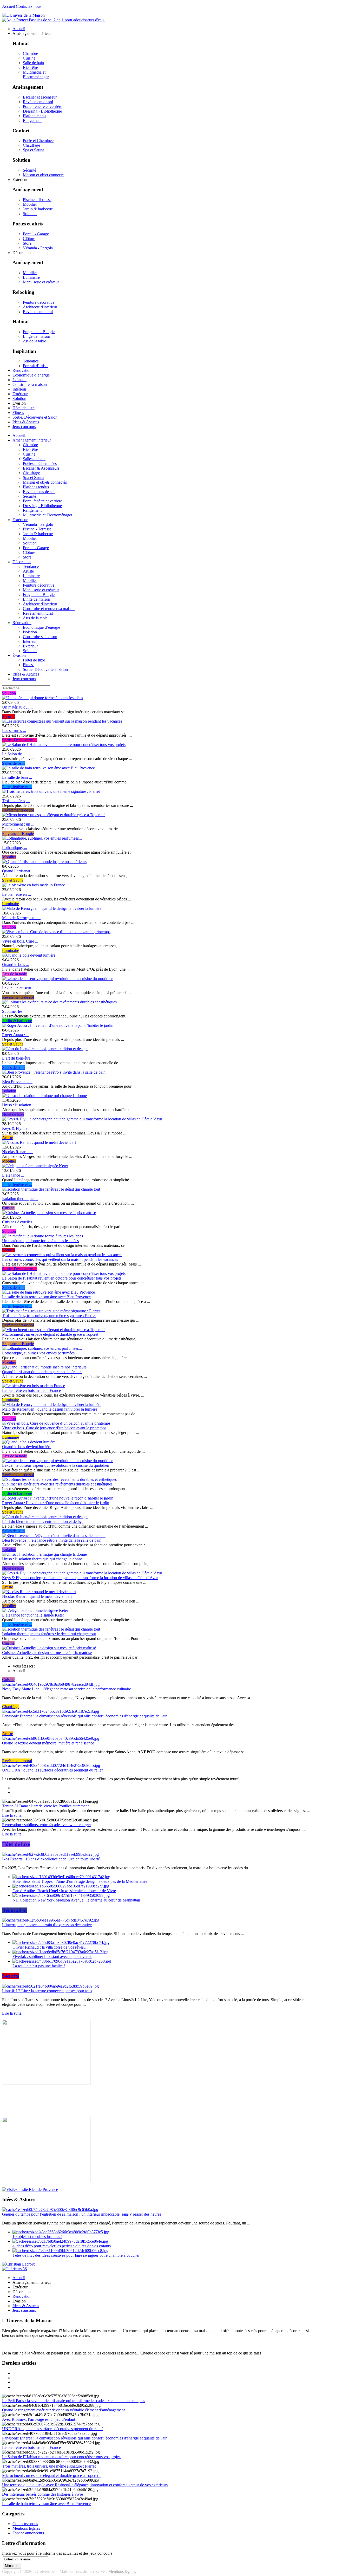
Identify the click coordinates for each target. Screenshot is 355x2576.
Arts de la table (35, 618)
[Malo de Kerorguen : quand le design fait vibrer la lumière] (52, 908)
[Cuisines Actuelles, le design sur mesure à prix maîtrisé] (49, 1213)
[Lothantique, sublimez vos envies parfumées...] (42, 838)
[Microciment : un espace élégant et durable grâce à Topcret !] (53, 815)
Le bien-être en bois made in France (31, 1390)
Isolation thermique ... (20, 1199)
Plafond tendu (34, 116)
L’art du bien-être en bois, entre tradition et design (43, 1521)
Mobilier (30, 204)
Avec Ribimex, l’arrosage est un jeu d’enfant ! (40, 2419)
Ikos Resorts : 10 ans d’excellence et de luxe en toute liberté (51, 1859)
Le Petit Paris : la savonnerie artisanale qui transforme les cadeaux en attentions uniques (74, 2401)
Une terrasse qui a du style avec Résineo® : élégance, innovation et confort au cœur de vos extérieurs (85, 2485)
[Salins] (53, 20)
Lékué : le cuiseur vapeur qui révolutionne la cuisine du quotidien (56, 1465)
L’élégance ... (13, 1175)
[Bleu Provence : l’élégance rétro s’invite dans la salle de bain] (54, 1072)
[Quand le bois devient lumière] (29, 955)
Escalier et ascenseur (40, 97)
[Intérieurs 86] (14, 2269)
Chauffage (31, 145)
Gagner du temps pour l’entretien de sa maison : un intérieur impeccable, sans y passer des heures (82, 2214)
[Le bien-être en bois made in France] (34, 885)
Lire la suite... (13, 1815)
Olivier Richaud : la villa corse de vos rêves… (50, 1947)
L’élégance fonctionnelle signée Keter (33, 1615)
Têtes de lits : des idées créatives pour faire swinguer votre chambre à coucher (76, 2255)
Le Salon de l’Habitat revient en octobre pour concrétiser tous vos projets (62, 1278)
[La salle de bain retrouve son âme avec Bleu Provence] (48, 768)
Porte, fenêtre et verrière (42, 106)
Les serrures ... (14, 731)
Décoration (22, 562)
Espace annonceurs (28, 2533)
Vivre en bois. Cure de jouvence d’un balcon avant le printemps (54, 1428)
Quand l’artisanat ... (18, 871)
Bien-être (30, 67)
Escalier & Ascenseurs (41, 468)
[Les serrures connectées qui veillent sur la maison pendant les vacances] (62, 721)
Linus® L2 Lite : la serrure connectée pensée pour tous (47, 1991)
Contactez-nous (29, 6)
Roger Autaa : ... (16, 1035)
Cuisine (29, 58)
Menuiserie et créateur (41, 282)
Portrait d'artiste (36, 366)
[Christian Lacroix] (18, 2264)
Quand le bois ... (16, 965)
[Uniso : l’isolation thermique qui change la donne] (44, 1096)
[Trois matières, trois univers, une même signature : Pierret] (51, 791)
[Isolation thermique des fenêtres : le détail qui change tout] (51, 1189)
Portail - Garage (36, 234)
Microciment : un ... (18, 824)
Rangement (32, 121)
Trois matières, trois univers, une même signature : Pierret (49, 1316)
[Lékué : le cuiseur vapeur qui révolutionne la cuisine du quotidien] (58, 979)
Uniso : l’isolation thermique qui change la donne (42, 1559)
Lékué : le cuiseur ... (19, 988)
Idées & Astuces (26, 674)
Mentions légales (26, 2528)
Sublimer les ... (14, 1011)
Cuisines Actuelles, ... (20, 1222)
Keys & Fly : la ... (17, 1128)
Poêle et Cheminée (38, 141)
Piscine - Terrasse (37, 200)
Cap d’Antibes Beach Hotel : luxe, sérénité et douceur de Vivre (64, 1891)
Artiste (28, 571)
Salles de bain (34, 459)
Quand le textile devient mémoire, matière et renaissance (48, 1743)
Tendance (31, 361)
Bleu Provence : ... (17, 1082)
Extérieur (20, 520)
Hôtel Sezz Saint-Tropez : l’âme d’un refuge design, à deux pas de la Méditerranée (80, 1881)
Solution (30, 214)
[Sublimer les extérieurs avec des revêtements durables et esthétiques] (59, 1002)
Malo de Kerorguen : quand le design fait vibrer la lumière (50, 1409)
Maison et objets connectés (45, 482)
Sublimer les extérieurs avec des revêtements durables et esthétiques (57, 1484)
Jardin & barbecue (38, 209)
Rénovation (22, 623)
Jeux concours (24, 679)
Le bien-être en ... (17, 894)
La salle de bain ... (17, 777)
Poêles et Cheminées (40, 463)
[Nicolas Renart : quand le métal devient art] (39, 1142)
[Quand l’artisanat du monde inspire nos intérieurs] (44, 862)
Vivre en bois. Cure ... (20, 941)
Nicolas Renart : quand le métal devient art (37, 1596)
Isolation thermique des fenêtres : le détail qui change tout (49, 1634)
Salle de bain (33, 63)
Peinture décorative (39, 302)
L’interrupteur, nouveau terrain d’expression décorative (47, 1925)
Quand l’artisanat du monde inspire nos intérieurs (42, 1372)
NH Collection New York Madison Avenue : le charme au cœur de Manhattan (76, 1900)
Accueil (8, 6)
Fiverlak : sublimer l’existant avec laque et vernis (52, 1957)
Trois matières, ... (16, 801)
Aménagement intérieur (32, 440)
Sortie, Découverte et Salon (45, 669)
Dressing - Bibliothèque (42, 111)
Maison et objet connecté (43, 175)
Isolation (30, 632)
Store (27, 243)
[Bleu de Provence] (30, 2189)
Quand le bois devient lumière (27, 1447)
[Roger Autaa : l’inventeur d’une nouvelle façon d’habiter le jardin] (58, 1025)
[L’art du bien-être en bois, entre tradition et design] (45, 1049)
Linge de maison (37, 336)
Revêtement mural (38, 312)
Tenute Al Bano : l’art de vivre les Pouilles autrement (45, 1806)
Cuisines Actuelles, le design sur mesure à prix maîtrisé (47, 1653)
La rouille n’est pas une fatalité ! (39, 1966)
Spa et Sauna (34, 150)
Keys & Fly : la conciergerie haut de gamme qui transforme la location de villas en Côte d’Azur (80, 1578)
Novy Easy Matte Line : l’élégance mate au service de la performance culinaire (67, 1689)
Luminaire (31, 277)
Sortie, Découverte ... (19, 740)
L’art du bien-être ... (18, 1058)
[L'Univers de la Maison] (23, 15)
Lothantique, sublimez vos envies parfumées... (40, 1353)
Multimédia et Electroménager (36, 74)
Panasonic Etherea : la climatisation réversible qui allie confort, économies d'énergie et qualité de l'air (84, 1716)
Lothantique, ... (15, 848)
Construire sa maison (40, 637)
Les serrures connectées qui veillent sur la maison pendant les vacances (60, 1259)
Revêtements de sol (39, 492)
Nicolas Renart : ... (17, 1152)
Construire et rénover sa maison (49, 609)
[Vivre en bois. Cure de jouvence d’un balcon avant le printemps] (56, 932)
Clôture (29, 239)
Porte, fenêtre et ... (17, 787)
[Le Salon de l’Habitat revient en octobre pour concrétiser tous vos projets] (64, 745)
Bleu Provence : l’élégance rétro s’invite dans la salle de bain (52, 1540)
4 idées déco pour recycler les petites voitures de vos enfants (62, 2246)
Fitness (29, 665)
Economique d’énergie (41, 627)
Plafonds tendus (36, 487)
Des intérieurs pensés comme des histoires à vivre (42, 2494)
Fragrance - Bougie (39, 332)
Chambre (30, 53)
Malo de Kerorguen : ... (21, 918)
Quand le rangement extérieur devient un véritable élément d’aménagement (63, 2410)
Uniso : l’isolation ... (19, 1105)
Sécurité (29, 170)
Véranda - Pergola (38, 248)
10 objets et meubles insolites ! (37, 2237)
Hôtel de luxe (34, 660)
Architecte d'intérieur (40, 307)
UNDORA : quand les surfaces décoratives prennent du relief (52, 1770)
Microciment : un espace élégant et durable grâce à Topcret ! (51, 1334)
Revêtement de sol (38, 102)
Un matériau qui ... (17, 707)
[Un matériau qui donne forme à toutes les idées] (42, 698)
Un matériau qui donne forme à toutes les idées (40, 1241)
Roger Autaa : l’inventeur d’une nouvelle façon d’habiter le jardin (56, 1503)
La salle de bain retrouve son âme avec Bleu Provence (46, 1297)
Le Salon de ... (14, 754)
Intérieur (30, 641)
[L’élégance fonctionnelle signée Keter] (35, 1166)
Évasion (19, 655)
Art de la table (34, 341)
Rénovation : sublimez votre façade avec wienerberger (47, 1825)
